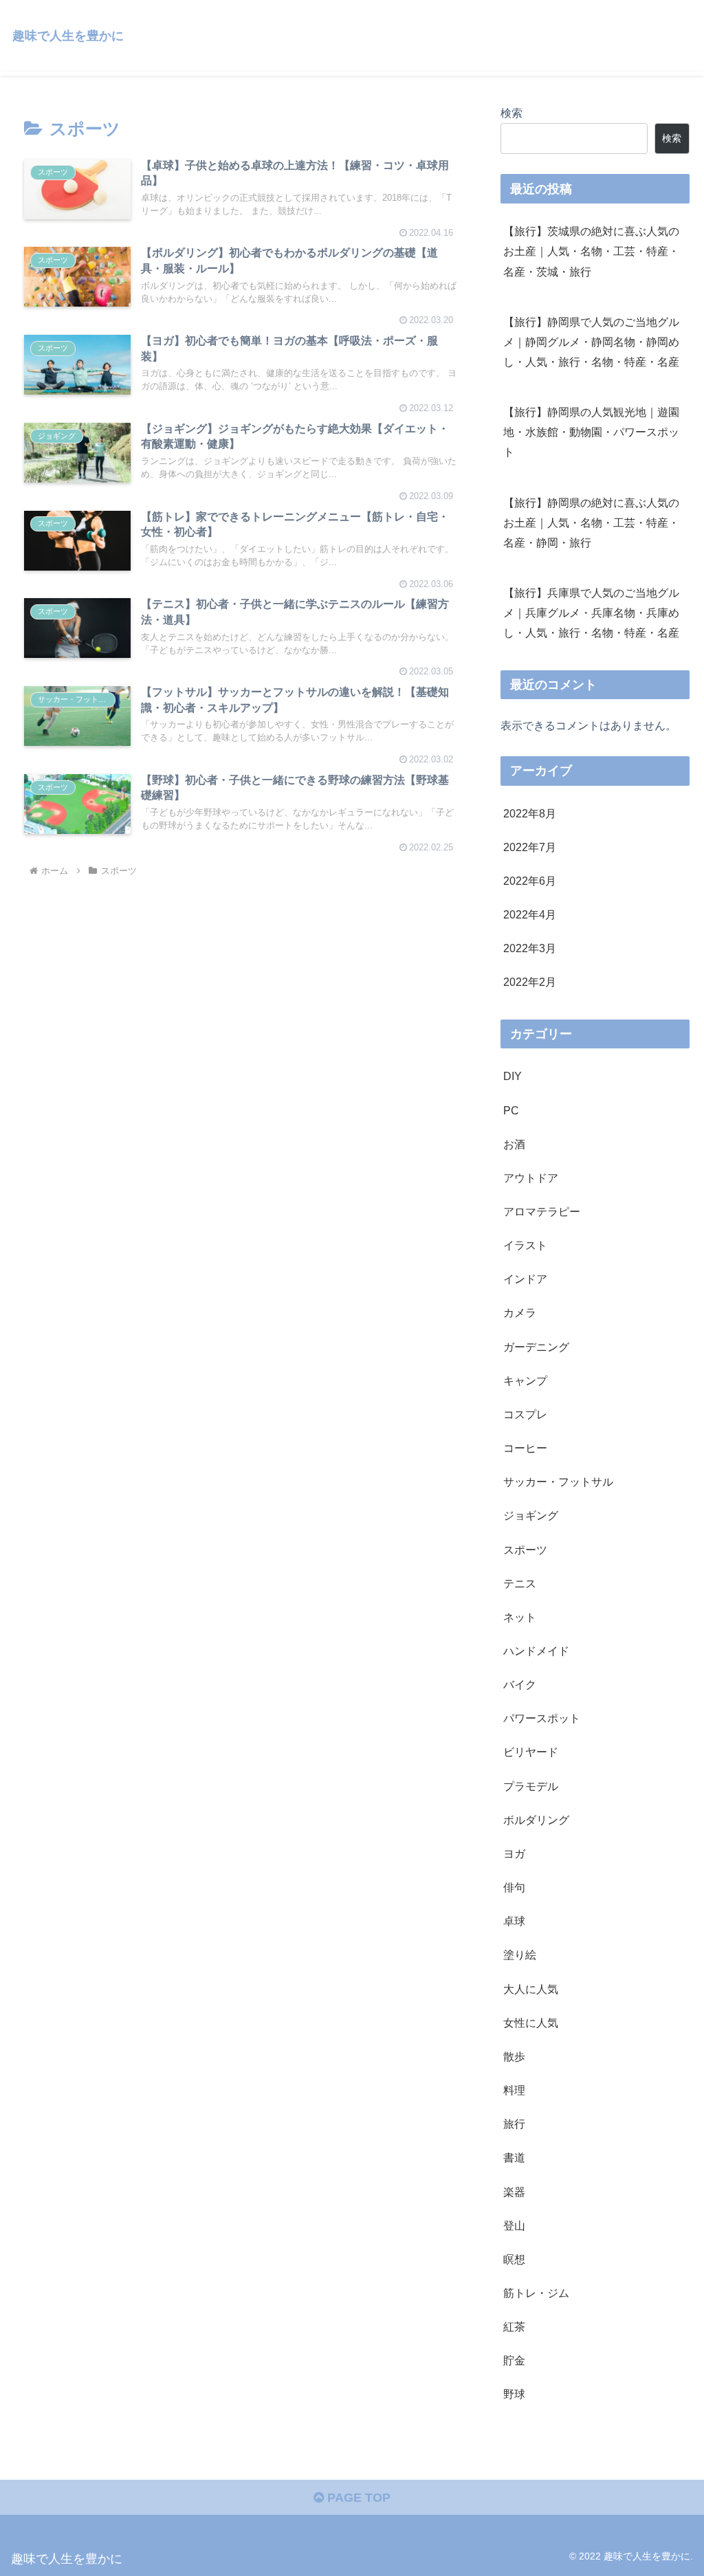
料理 (514, 2090)
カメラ (520, 1312)
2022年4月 (530, 914)
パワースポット (542, 1718)
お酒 (514, 1144)
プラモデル (531, 1786)
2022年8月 (530, 813)
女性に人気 (531, 2023)
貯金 (514, 2360)
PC (511, 1110)
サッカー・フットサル (558, 1482)
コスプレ (525, 1414)
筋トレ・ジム (536, 2293)
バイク (520, 1684)
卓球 (514, 1921)
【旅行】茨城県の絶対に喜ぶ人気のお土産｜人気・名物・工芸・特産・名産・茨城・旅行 (591, 251)
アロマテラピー (542, 1211)
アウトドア (531, 1178)
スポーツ (525, 1550)
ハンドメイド (536, 1651)
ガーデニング (536, 1347)
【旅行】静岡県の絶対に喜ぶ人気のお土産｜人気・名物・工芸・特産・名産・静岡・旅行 (591, 522)
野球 (514, 2394)
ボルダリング (536, 1820)
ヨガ (514, 1853)
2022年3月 (530, 948)
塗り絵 (520, 1955)
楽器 (514, 2192)
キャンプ (525, 1380)
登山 (514, 2225)
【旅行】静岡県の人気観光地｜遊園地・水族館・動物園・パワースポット (591, 432)
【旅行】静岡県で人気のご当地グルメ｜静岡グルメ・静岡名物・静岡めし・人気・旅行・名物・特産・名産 (591, 342)
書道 (514, 2157)
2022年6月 (530, 881)
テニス (520, 1583)
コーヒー (525, 1448)
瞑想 (514, 2259)
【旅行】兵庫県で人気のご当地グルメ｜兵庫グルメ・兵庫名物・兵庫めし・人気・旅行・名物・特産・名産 (591, 613)
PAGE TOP (357, 2498)
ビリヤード (531, 1752)
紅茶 (514, 2326)
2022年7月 (530, 847)
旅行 (514, 2124)
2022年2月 (530, 982)
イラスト (525, 1245)
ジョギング (531, 1515)
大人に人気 (531, 1989)
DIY (513, 1076)
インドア (525, 1279)
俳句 (514, 1887)
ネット (520, 1617)
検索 (511, 113)
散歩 (514, 2056)
